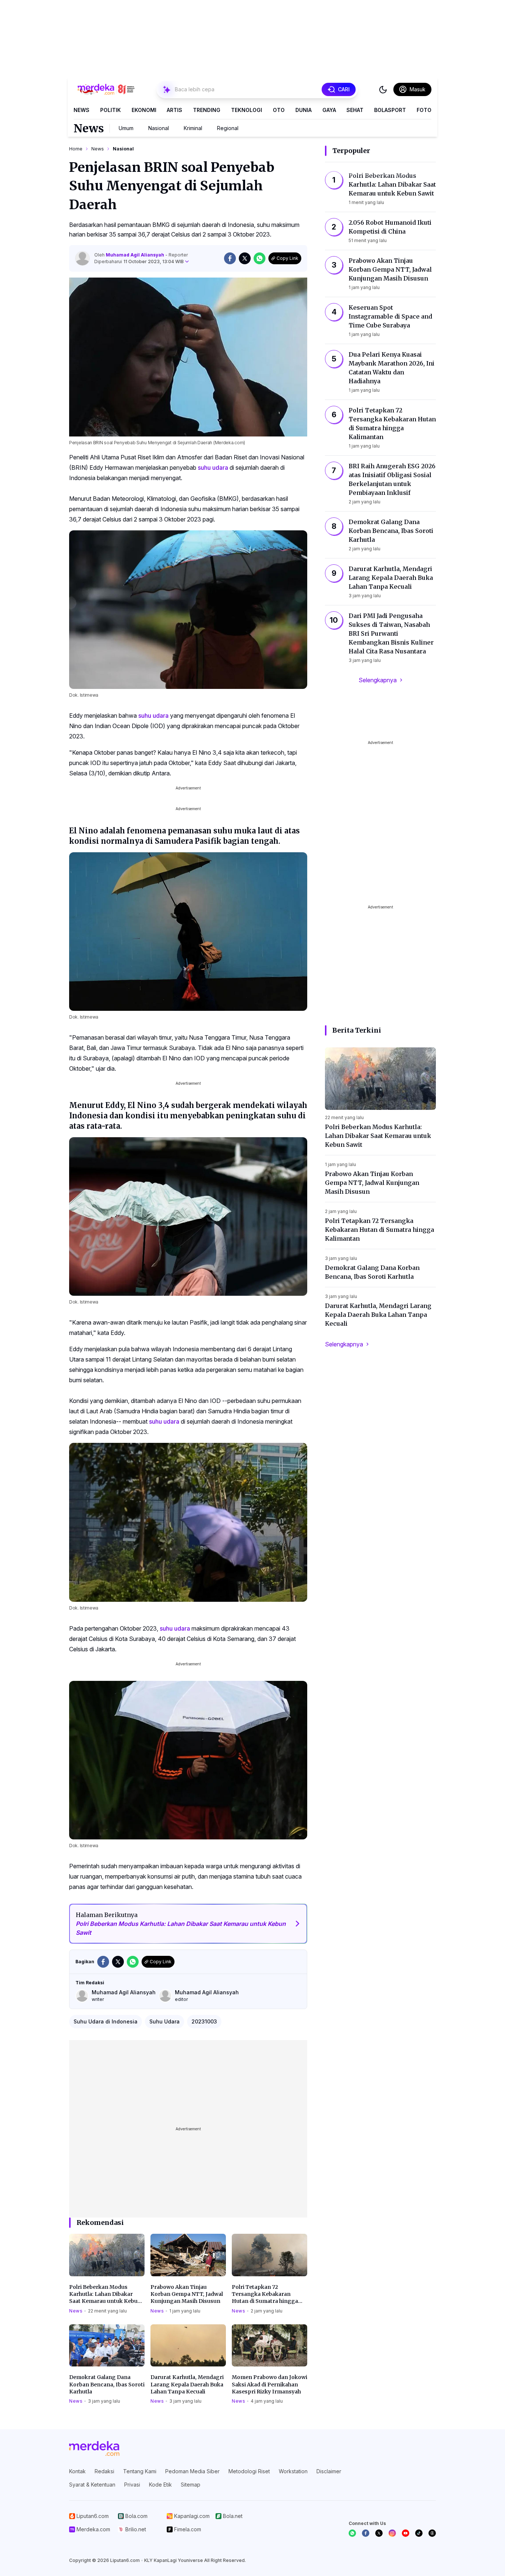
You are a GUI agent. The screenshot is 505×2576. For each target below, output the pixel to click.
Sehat (355, 110)
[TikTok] (419, 2533)
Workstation (293, 2471)
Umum (126, 128)
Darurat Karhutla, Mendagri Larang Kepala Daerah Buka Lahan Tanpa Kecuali (187, 2384)
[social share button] (230, 258)
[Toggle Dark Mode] (383, 89)
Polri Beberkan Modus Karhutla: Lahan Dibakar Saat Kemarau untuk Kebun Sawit (105, 2294)
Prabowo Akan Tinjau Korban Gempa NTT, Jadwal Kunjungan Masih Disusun (187, 2294)
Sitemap (191, 2485)
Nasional (159, 128)
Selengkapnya (378, 680)
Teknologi (247, 110)
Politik (111, 110)
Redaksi (104, 2471)
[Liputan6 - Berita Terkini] (94, 2448)
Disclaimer (329, 2471)
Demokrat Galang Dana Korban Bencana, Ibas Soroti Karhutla (107, 2384)
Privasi (132, 2485)
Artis (174, 110)
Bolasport (390, 110)
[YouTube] (406, 2533)
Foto (424, 110)
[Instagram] (392, 2533)
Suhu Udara (165, 2021)
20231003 (204, 2021)
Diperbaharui (139, 261)
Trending (207, 110)
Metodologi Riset (249, 2471)
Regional (228, 128)
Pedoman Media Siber (192, 2471)
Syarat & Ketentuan (92, 2485)
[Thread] (432, 2533)
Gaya (329, 110)
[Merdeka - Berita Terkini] (106, 89)
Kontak (77, 2471)
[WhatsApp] (352, 2533)
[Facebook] (366, 2533)
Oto (279, 110)
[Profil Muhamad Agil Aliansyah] (82, 258)
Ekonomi (144, 110)
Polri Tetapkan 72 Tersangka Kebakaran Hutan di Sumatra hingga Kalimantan (265, 2294)
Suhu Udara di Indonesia (106, 2021)
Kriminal (193, 128)
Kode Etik (160, 2485)
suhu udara (213, 468)
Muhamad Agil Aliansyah (135, 255)
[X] (379, 2533)
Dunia (304, 110)
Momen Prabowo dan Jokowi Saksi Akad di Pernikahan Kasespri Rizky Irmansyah (270, 2384)
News (82, 110)
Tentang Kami (140, 2471)
